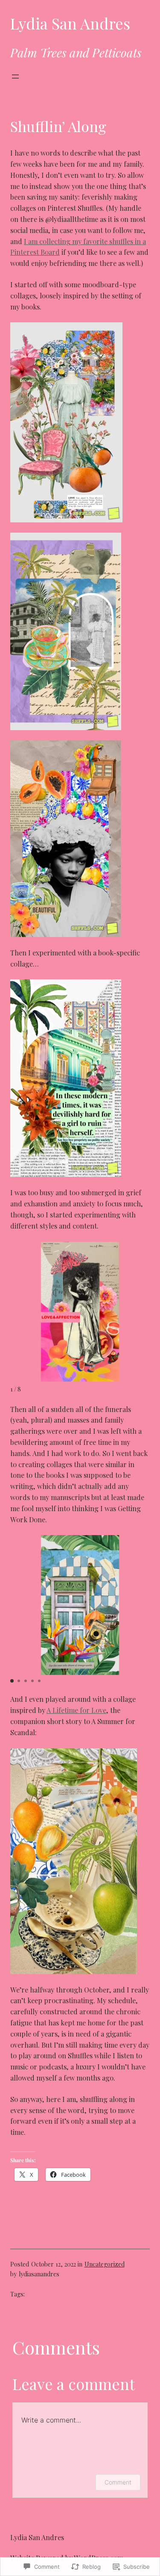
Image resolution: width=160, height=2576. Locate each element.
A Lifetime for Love (76, 1710)
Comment (118, 2482)
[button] (12, 1681)
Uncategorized (105, 2264)
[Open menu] (15, 77)
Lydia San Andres (70, 23)
